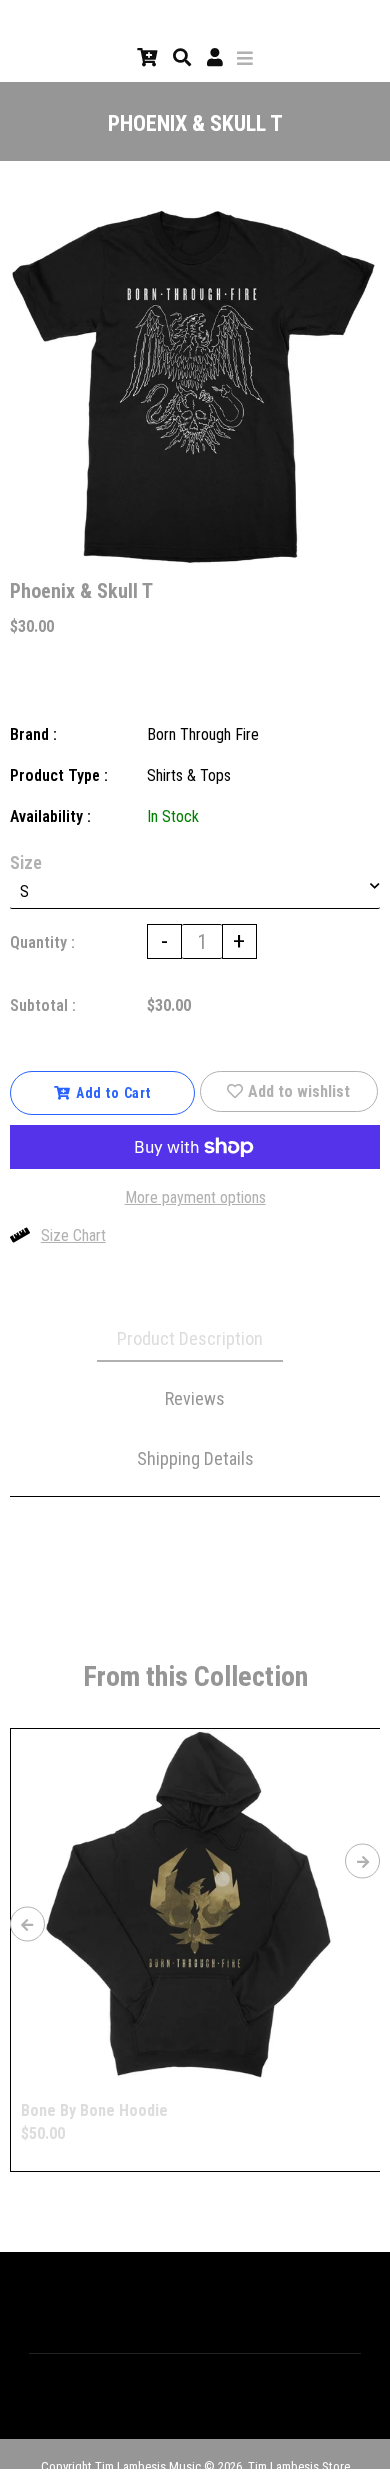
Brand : (33, 734)
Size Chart (73, 1235)
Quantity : (42, 942)
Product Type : (59, 775)
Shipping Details (195, 1458)
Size (26, 862)
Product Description (190, 1338)
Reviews (195, 1398)
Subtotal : (43, 1005)
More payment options (195, 1197)
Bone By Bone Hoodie (94, 2110)
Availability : (50, 816)
